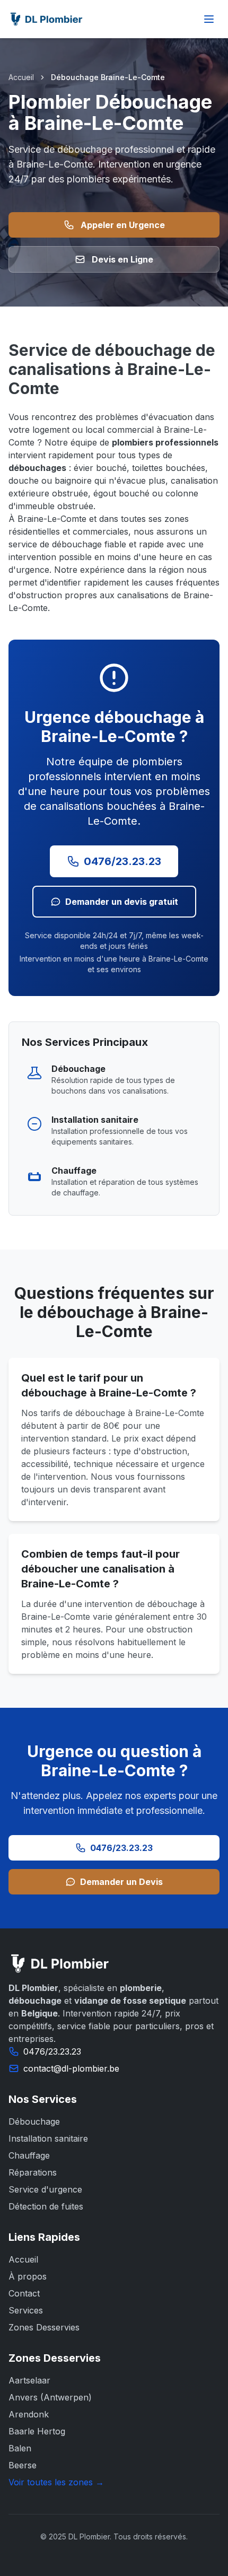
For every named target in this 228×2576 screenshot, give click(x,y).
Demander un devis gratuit (122, 902)
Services (26, 2310)
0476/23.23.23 (122, 861)
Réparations (33, 2172)
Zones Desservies (44, 2327)
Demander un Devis (121, 1882)
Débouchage (34, 2121)
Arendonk (29, 2414)
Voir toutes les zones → (56, 2482)
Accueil (21, 77)
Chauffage (29, 2155)
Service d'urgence (45, 2189)
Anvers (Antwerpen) (50, 2397)
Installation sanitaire (48, 2138)
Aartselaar (29, 2380)
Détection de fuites (46, 2206)
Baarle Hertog (37, 2431)
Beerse (23, 2465)
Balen (20, 2448)
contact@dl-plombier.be (71, 2068)
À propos (28, 2276)
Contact (24, 2293)
